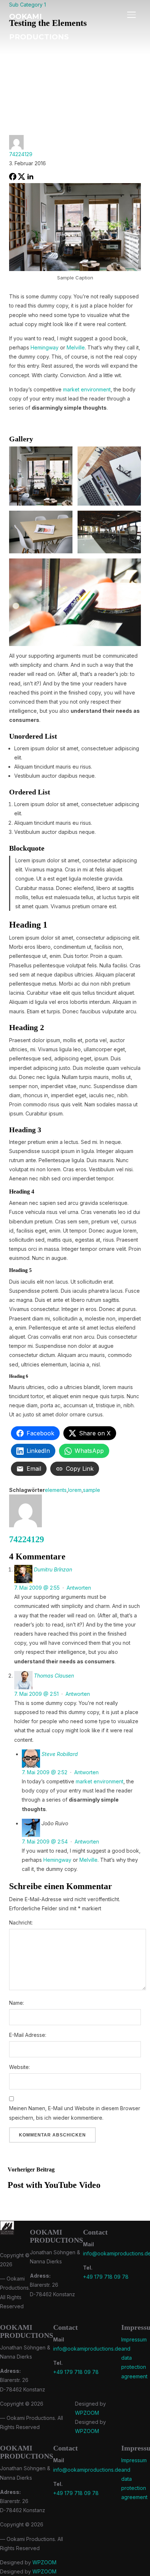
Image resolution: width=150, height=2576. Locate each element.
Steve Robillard (60, 1754)
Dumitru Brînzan (53, 1569)
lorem (75, 1490)
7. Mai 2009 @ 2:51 (36, 1694)
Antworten (79, 1588)
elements (56, 1490)
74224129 (21, 154)
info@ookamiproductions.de (87, 2349)
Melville (76, 347)
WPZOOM (87, 2413)
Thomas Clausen (54, 1676)
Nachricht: (21, 1923)
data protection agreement (134, 2367)
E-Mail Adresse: (28, 2035)
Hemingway (45, 347)
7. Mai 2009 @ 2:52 (45, 1772)
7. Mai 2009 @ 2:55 (37, 1588)
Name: (17, 2003)
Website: (19, 2067)
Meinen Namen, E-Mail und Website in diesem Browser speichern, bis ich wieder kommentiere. (75, 2113)
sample (92, 1490)
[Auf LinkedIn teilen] (30, 178)
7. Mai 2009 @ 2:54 (45, 1842)
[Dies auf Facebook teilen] (13, 178)
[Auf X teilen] (21, 178)
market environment (87, 389)
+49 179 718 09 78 (106, 2277)
